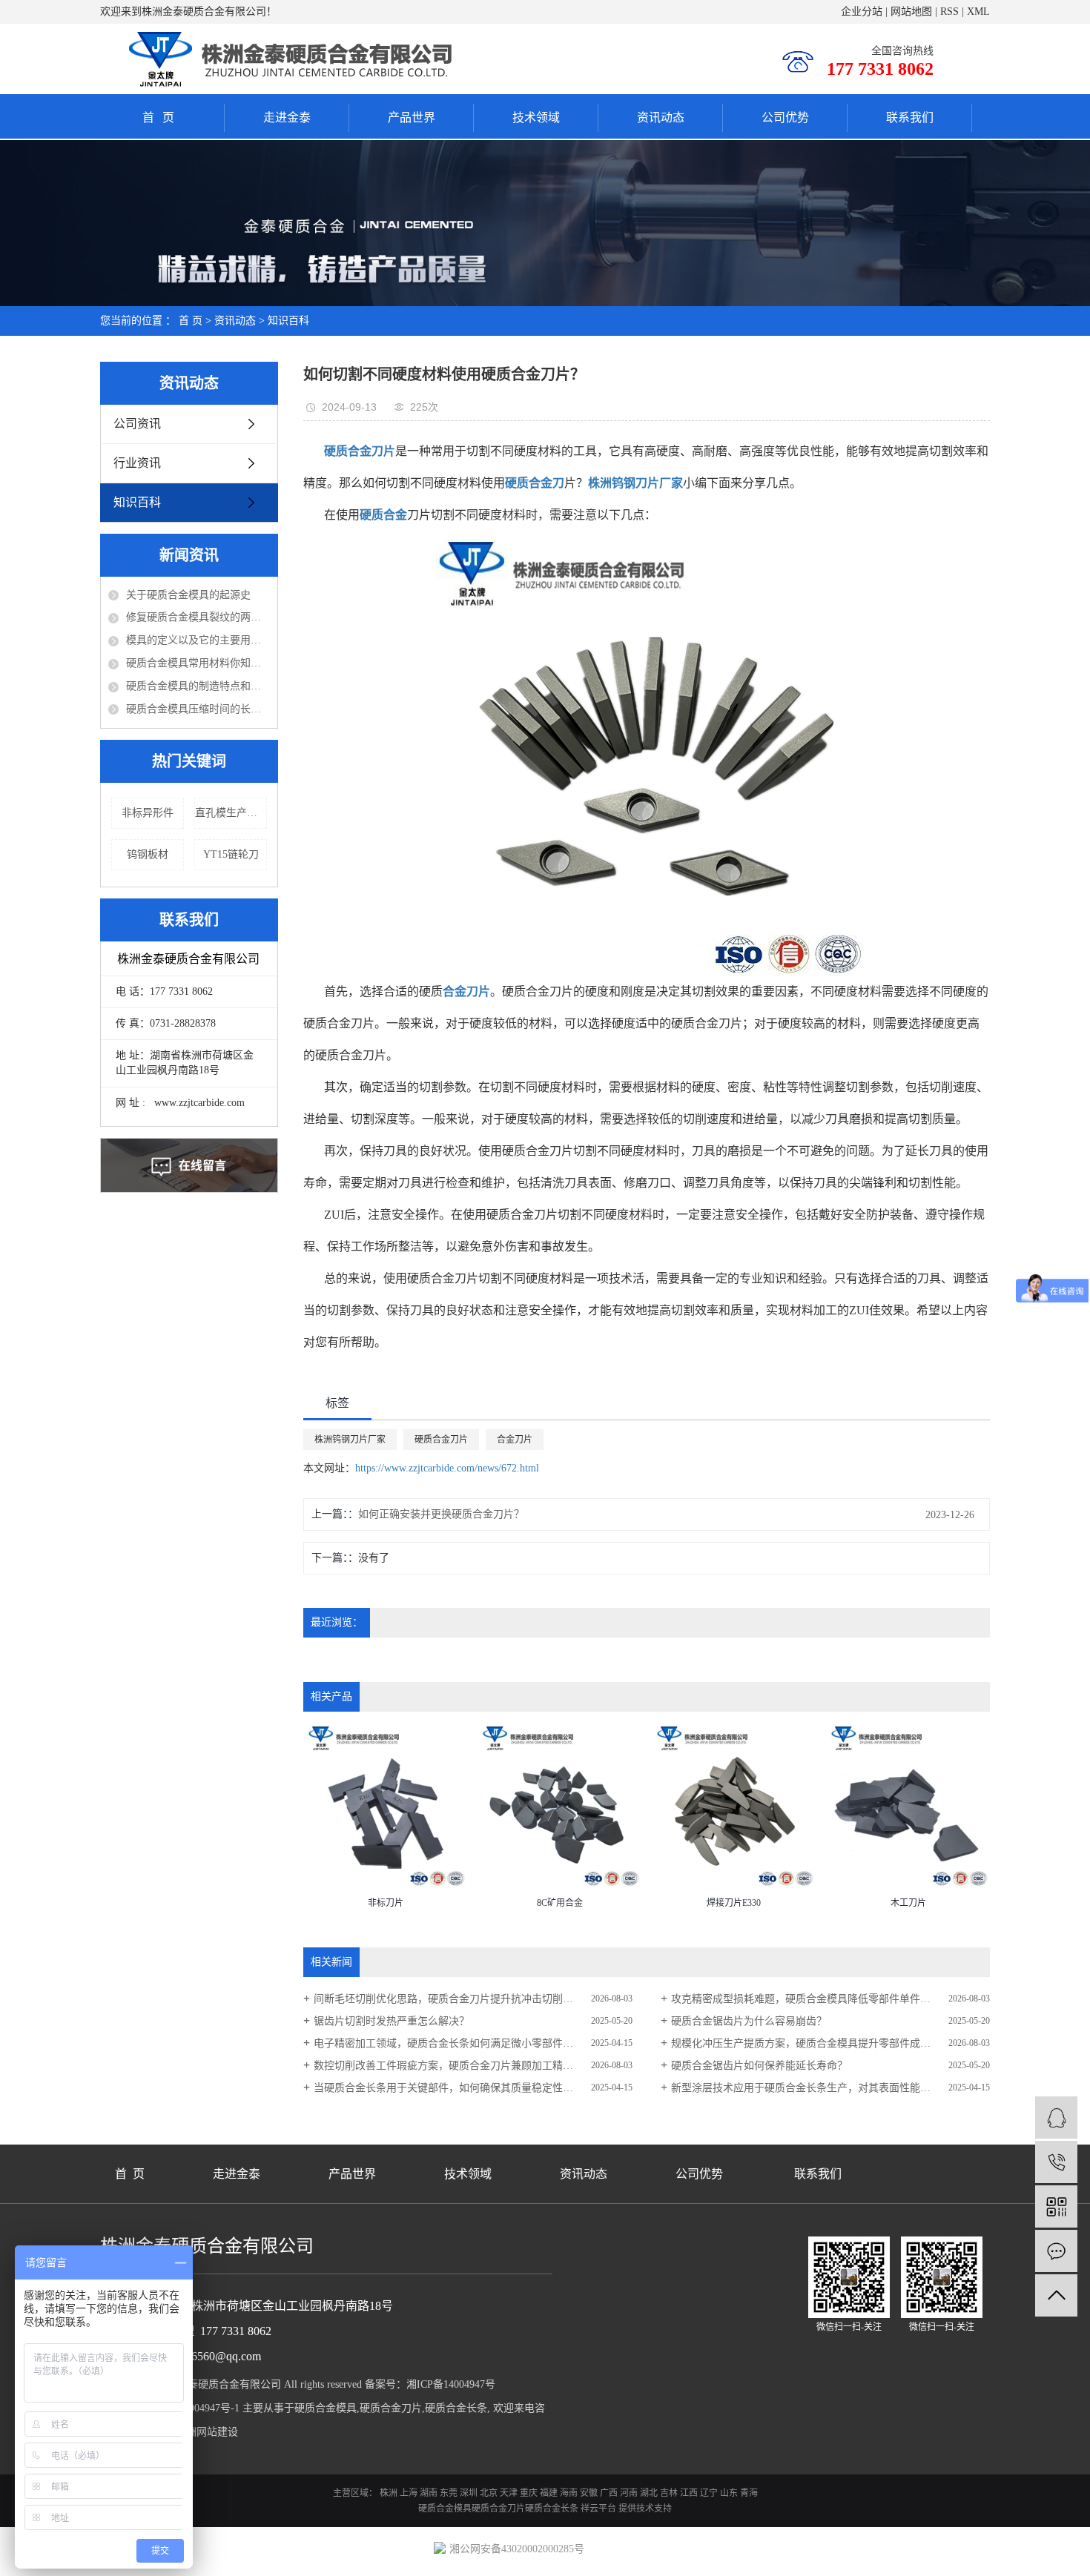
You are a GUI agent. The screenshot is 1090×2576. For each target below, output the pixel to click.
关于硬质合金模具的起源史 (188, 595)
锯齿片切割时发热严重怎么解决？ (392, 2021)
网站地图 (911, 11)
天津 (509, 2493)
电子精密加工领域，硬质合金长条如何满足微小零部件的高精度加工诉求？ (473, 2043)
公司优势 (785, 117)
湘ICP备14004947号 (451, 2384)
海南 (569, 2493)
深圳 (469, 2493)
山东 (729, 2493)
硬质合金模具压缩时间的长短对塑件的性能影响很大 (198, 709)
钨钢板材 (148, 854)
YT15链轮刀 (231, 854)
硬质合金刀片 (441, 1440)
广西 (609, 2493)
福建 (549, 2493)
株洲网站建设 (207, 2432)
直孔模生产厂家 (231, 813)
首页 (162, 117)
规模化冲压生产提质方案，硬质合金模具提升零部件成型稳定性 (816, 2043)
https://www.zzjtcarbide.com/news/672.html (447, 1468)
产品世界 (412, 117)
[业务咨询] (1056, 2118)
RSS (949, 11)
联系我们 (910, 117)
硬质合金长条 (456, 2408)
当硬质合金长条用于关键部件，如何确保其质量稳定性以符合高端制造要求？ (473, 2088)
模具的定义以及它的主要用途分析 (198, 640)
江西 (689, 2493)
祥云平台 (598, 2509)
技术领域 (536, 117)
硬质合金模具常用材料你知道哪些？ (198, 663)
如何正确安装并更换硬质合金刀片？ (441, 1514)
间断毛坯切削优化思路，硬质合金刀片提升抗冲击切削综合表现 (459, 1999)
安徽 (589, 2493)
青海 (749, 2493)
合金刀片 (515, 1440)
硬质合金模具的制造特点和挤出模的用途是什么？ (198, 686)
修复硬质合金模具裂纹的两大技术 (198, 617)
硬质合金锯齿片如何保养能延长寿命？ (759, 2066)
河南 (629, 2493)
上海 (409, 2493)
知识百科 (288, 321)
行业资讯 (137, 463)
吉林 (669, 2493)
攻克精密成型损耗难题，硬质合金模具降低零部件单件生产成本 (816, 1999)
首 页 (191, 321)
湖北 (649, 2493)
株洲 (389, 2493)
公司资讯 (137, 424)
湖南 (429, 2493)
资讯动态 (661, 117)
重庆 (529, 2493)
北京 (489, 2493)
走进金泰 (287, 117)
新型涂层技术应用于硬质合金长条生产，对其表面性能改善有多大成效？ (830, 2088)
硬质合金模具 (326, 2408)
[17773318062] (1056, 2162)
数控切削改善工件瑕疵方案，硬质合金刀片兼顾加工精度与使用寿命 (469, 2066)
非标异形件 (148, 813)
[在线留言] (1056, 2251)
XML (978, 11)
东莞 (449, 2493)
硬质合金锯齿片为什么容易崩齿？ (749, 2021)
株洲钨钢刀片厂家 (350, 1440)
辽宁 (709, 2493)
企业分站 (862, 11)
